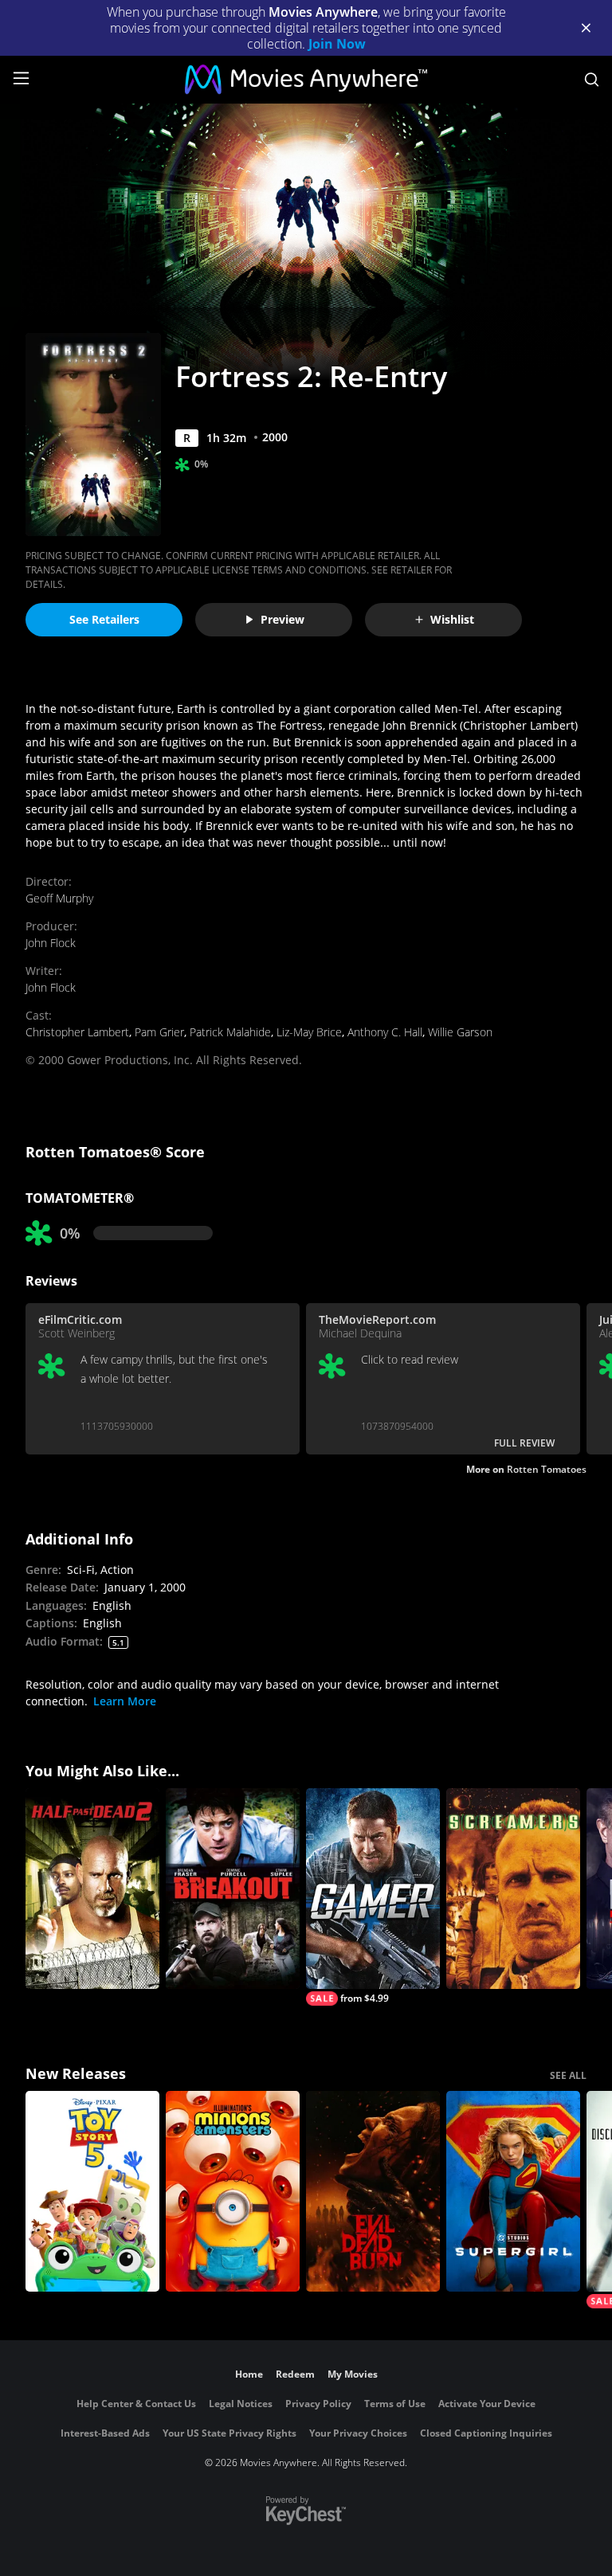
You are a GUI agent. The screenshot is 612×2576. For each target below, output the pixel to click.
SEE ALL (568, 2075)
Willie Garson (460, 1032)
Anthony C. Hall (385, 1032)
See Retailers (104, 619)
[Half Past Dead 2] (92, 1889)
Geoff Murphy (59, 898)
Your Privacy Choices (358, 2433)
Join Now (337, 44)
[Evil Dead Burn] (373, 2191)
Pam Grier (159, 1032)
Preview (282, 619)
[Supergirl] (513, 2191)
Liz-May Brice (309, 1032)
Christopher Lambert (77, 1032)
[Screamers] (513, 1889)
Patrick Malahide (230, 1032)
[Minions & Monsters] (233, 2191)
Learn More (125, 1701)
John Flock (51, 943)
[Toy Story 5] (92, 2191)
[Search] (592, 80)
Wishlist (452, 619)
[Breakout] (233, 1889)
